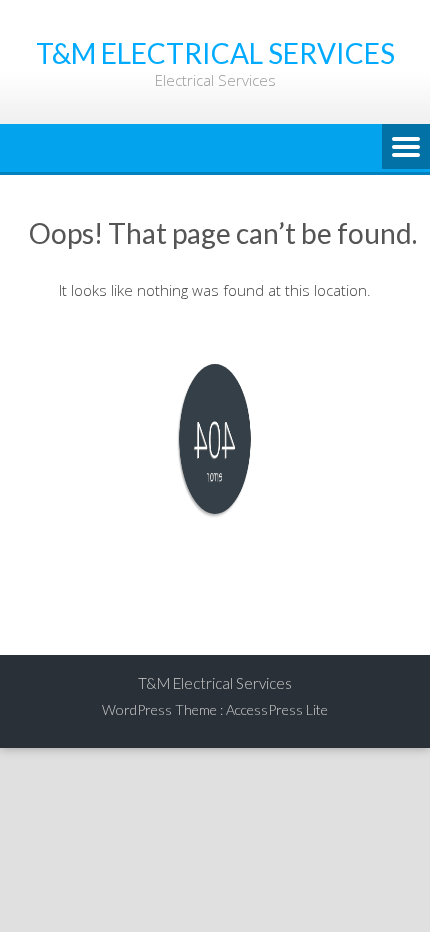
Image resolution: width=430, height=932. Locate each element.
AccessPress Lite (277, 709)
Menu (406, 148)
